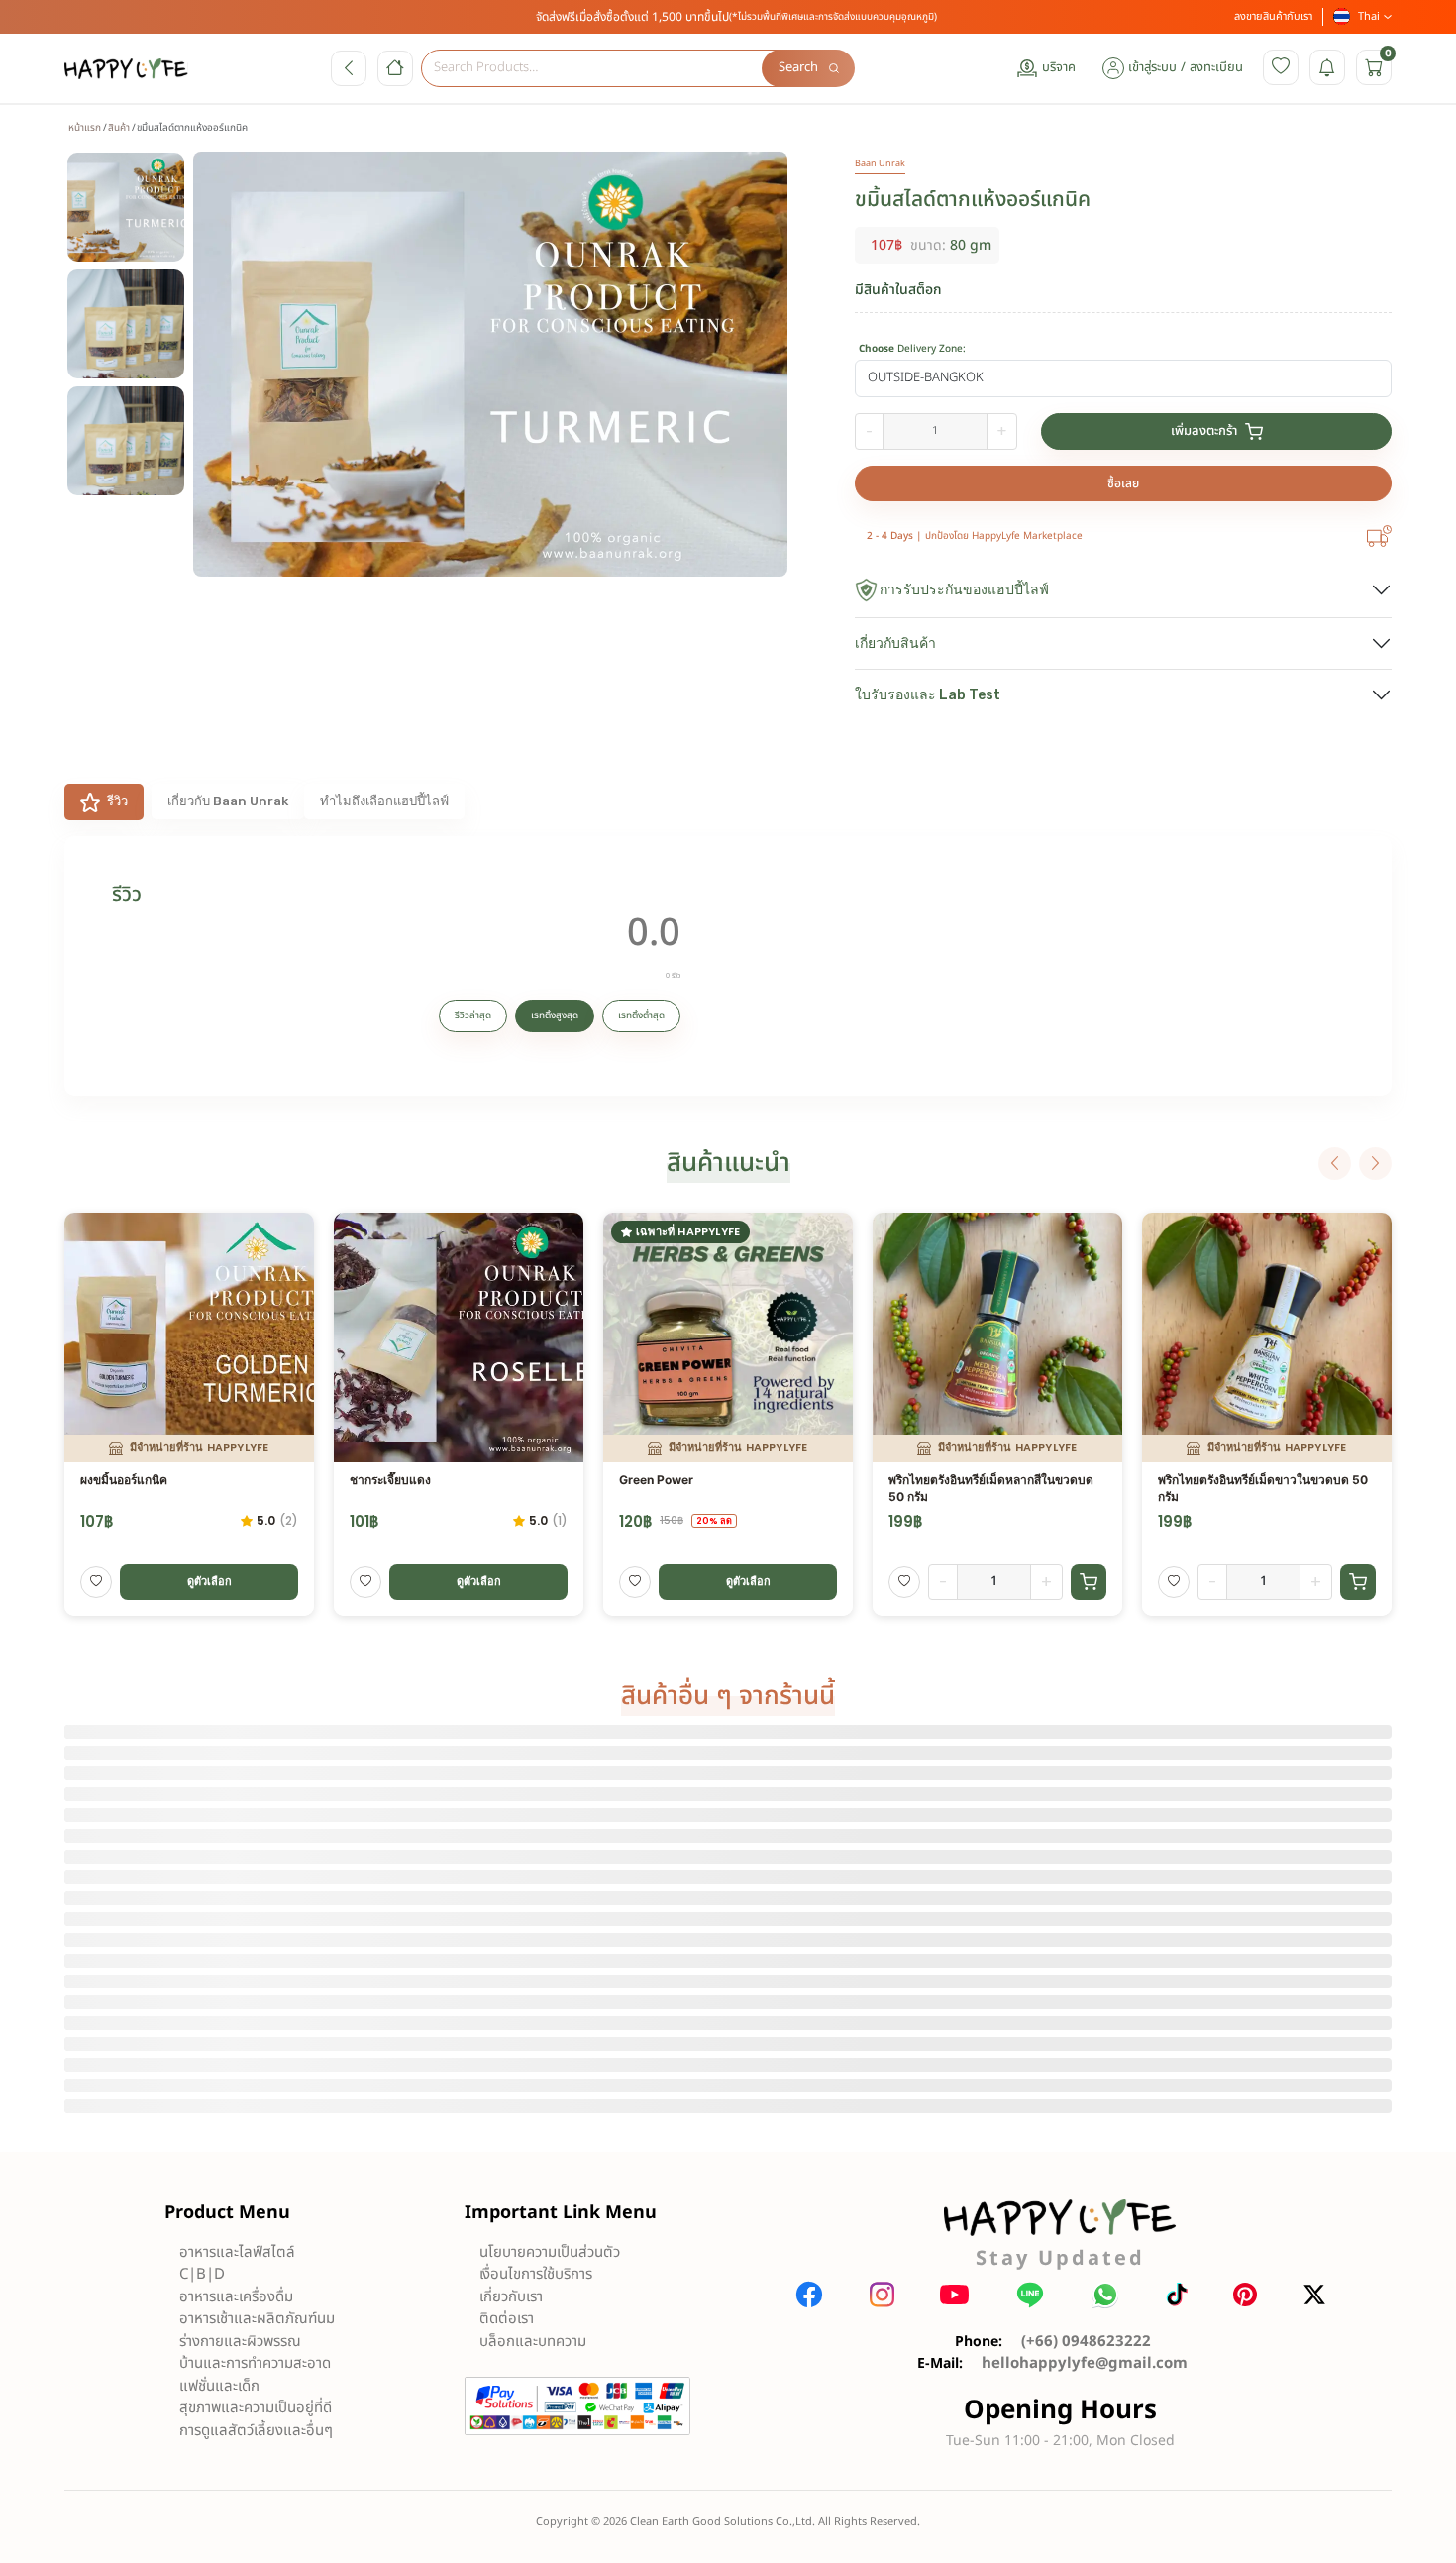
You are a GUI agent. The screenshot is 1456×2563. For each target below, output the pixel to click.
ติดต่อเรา (507, 2319)
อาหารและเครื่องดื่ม (236, 2297)
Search (798, 67)
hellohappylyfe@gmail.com (1085, 2363)
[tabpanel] (728, 966)
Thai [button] (1369, 16)
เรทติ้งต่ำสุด (641, 1015)
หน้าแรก (85, 128)
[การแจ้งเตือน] (1327, 67)
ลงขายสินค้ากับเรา (1273, 17)
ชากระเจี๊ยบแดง (390, 1480)
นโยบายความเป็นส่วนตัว (550, 2252)
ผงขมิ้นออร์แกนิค (124, 1480)
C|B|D (202, 2274)
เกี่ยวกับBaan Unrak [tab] (228, 801)
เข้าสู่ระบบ (1152, 68)
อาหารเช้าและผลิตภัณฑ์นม (257, 2319)
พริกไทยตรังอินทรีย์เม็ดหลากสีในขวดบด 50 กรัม (991, 1488)
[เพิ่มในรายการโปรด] (96, 1582)
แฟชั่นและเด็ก (219, 2386)
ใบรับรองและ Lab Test (928, 695)
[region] (135, 379)
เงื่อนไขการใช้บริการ (536, 2274)
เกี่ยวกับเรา (511, 2297)
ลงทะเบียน (1216, 68)
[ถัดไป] (1375, 1164)
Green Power (656, 1480)
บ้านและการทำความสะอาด (255, 2363)
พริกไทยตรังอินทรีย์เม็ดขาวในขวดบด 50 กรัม (1263, 1488)
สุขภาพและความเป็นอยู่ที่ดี (256, 2408)
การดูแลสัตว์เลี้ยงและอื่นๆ (256, 2431)
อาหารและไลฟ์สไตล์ (237, 2252)
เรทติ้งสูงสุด (555, 1015)
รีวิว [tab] (117, 801)
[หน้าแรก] (395, 68)
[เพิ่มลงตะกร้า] (1089, 1582)
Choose (912, 349)
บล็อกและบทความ (533, 2342)
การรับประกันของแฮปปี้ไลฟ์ (964, 590)
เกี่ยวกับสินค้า (895, 643)
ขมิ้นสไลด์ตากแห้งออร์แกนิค (973, 200)
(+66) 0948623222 (1086, 2342)
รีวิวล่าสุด (473, 1015)
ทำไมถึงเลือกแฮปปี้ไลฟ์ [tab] (384, 801)
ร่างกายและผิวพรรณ (240, 2342)
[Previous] (1335, 1164)
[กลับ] (349, 68)
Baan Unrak (880, 163)
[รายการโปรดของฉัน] (1281, 67)
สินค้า (119, 128)
